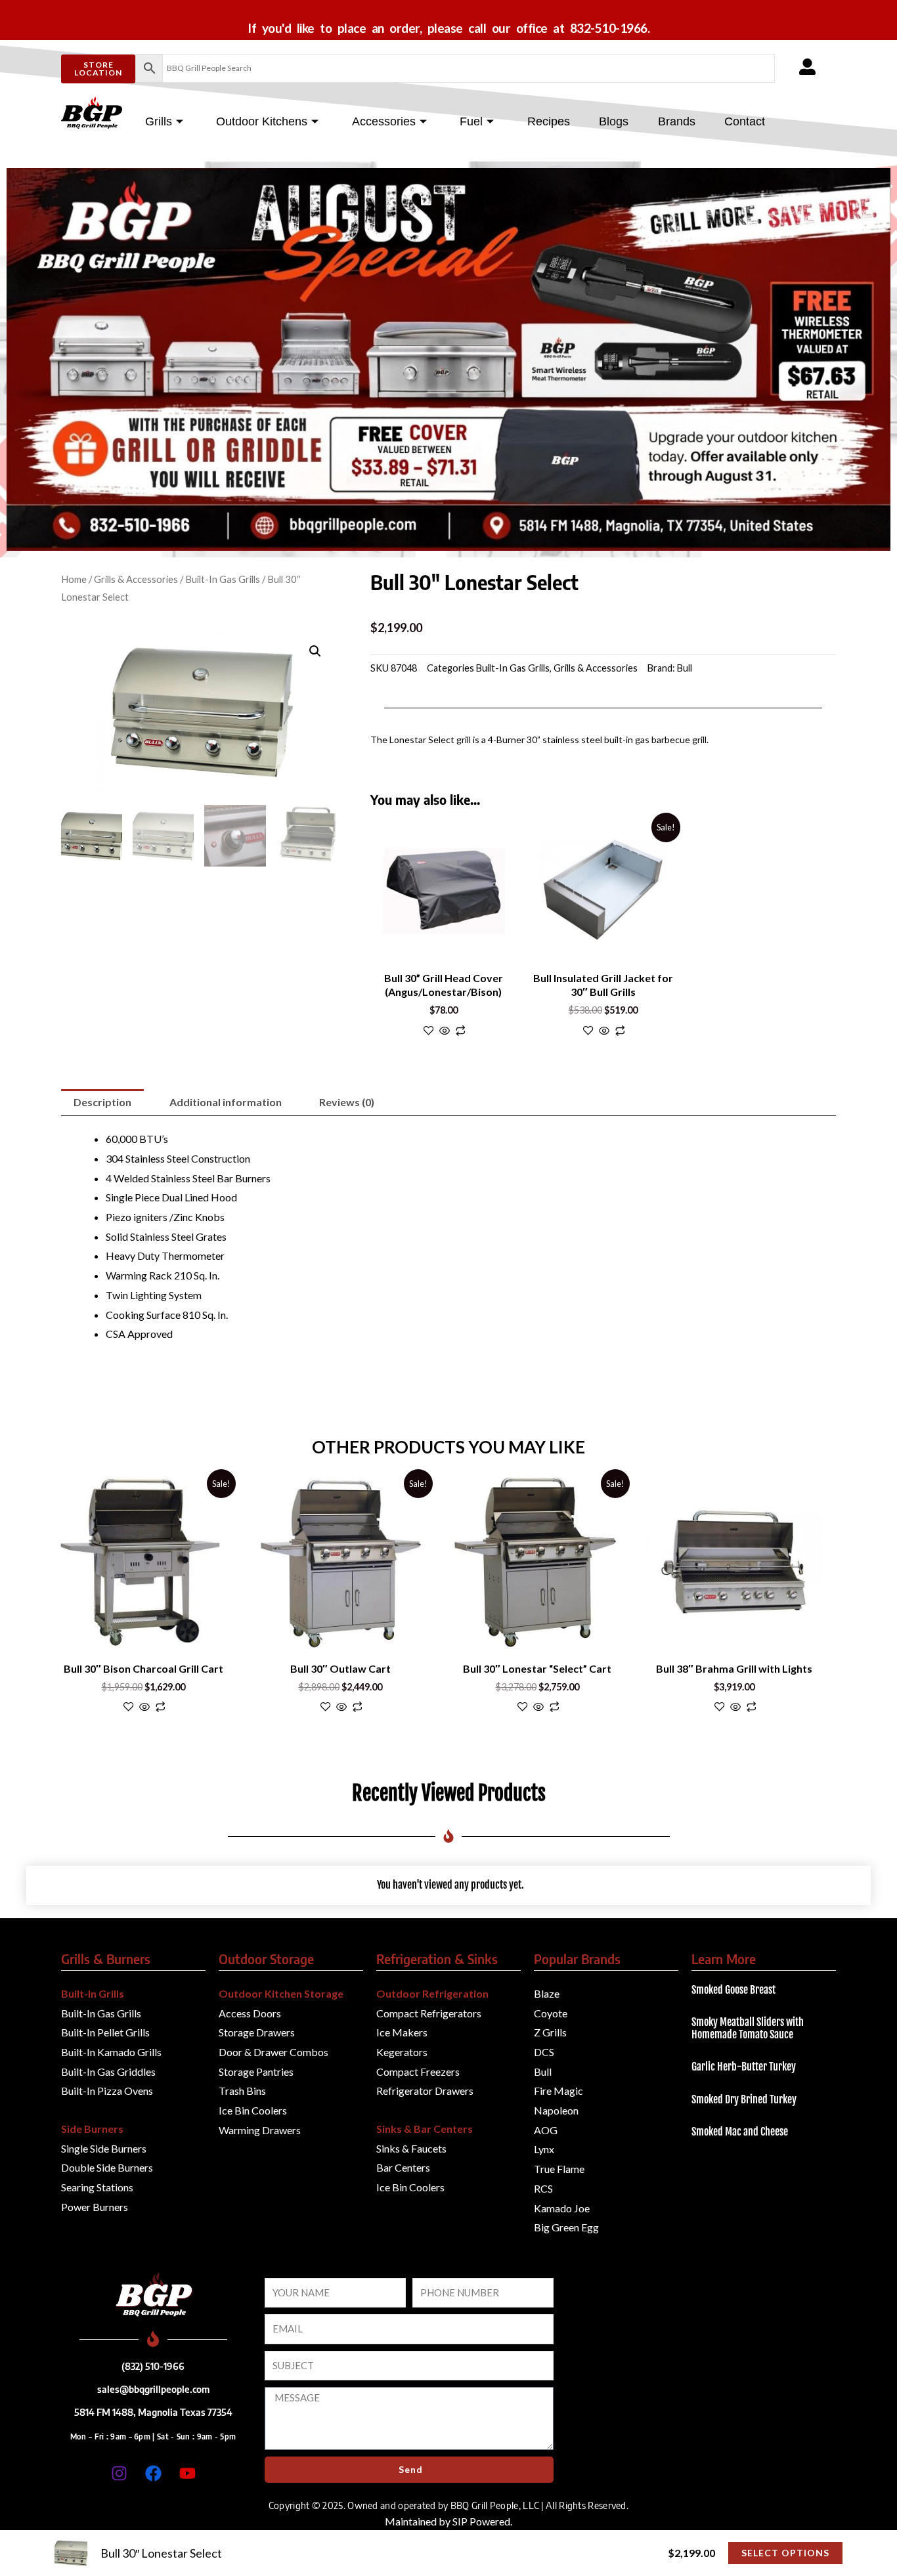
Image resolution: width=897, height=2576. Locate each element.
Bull (685, 668)
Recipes (549, 121)
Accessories (384, 121)
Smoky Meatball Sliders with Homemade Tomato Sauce (748, 2028)
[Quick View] (445, 1031)
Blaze (547, 1993)
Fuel (471, 121)
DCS (544, 2052)
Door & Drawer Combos (273, 2052)
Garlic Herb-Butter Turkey (744, 2067)
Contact (745, 121)
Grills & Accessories (136, 579)
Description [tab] (102, 1102)
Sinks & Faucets (411, 2148)
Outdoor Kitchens (262, 121)
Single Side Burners (104, 2148)
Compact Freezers (418, 2072)
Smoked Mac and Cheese (740, 2132)
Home (74, 579)
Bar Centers (403, 2167)
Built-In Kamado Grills (111, 2052)
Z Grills (550, 2032)
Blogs (614, 121)
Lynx (544, 2149)
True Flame (559, 2169)
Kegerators (402, 2052)
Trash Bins (242, 2091)
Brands (677, 121)
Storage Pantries (256, 2072)
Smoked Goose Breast (733, 1990)
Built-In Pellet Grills (105, 2032)
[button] (315, 651)
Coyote (551, 2013)
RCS (543, 2188)
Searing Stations (97, 2187)
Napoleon (556, 2110)
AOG (546, 2130)
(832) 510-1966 (153, 2366)
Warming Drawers (260, 2130)
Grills (159, 121)
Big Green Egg (566, 2227)
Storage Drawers (257, 2032)
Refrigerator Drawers (425, 2091)
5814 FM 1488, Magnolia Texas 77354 (153, 2412)
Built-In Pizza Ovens (107, 2091)
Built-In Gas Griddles (108, 2072)
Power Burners (95, 2207)
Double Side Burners (107, 2167)
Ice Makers (402, 2032)
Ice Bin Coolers (253, 2110)
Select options (785, 2553)
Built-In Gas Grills (223, 579)
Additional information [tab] (226, 1102)
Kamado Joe (562, 2208)
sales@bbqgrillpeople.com (153, 2389)
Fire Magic (558, 2091)
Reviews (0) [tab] (347, 1102)
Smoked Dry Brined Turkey (744, 2099)
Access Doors (250, 2013)
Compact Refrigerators (429, 2013)
